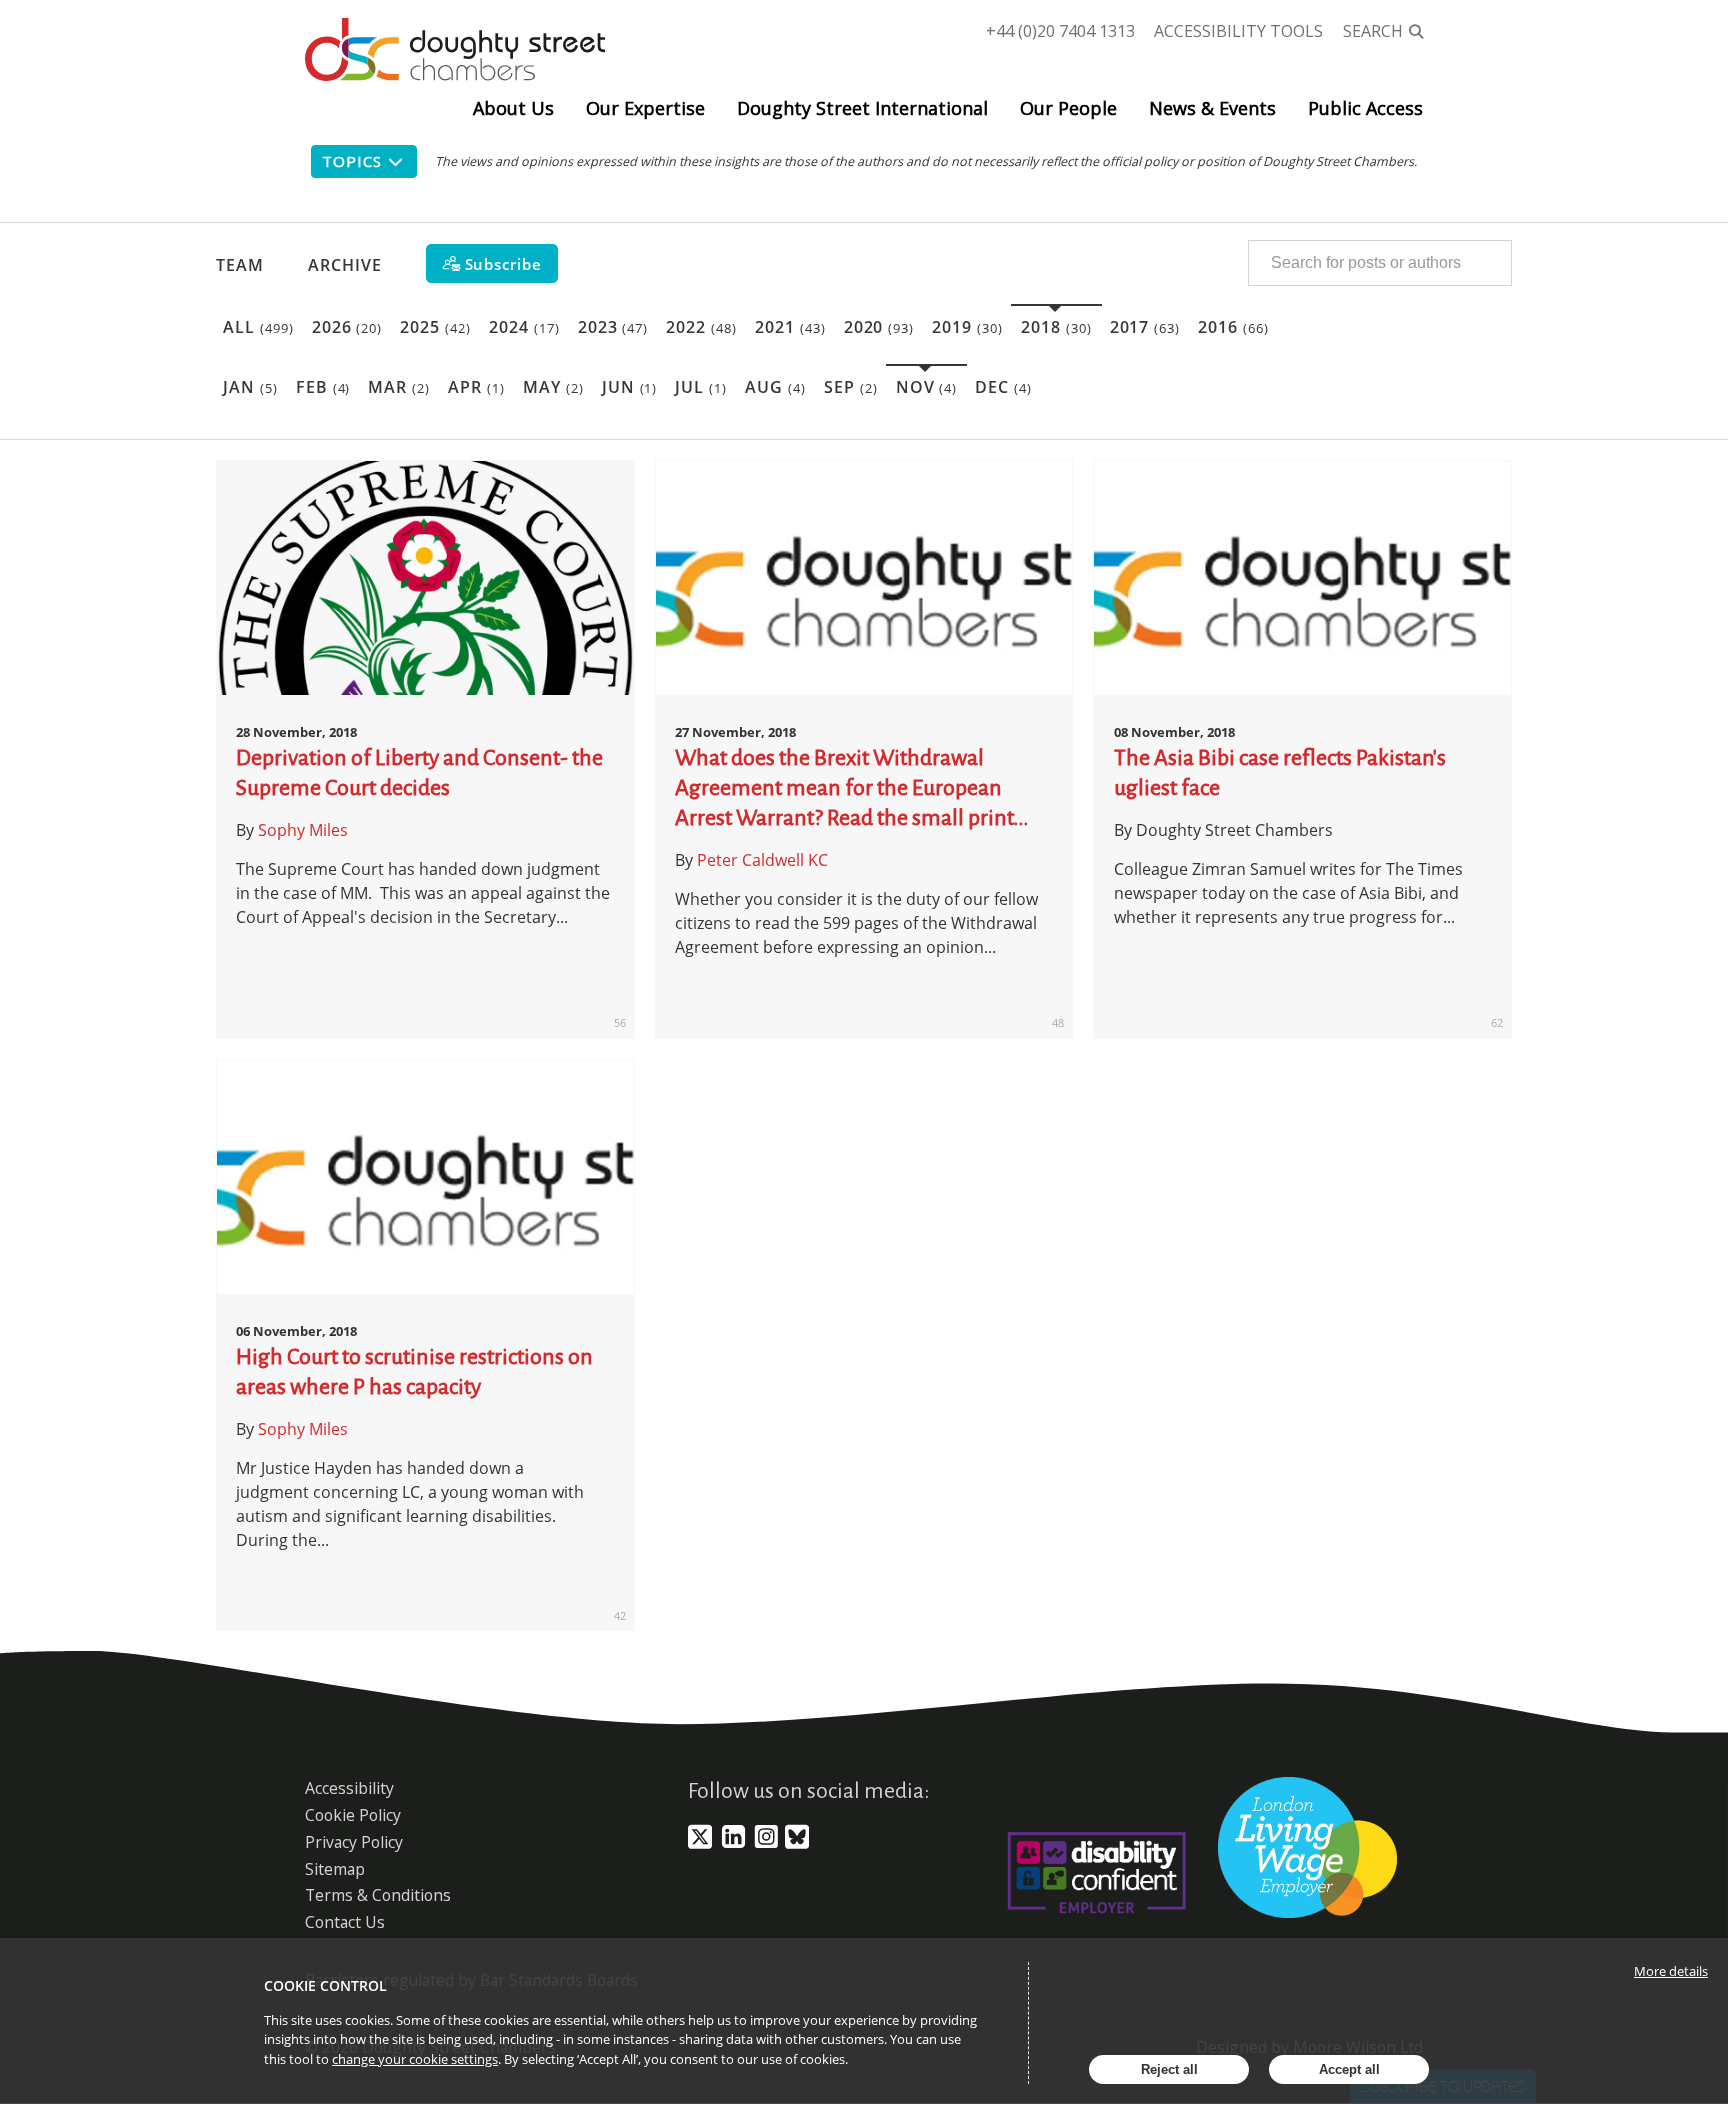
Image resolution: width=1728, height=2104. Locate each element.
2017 (1145, 327)
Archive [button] (345, 265)
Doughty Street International (862, 108)
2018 (1056, 327)
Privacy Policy (354, 1842)
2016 (1233, 327)
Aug (775, 387)
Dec (1003, 387)
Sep (851, 387)
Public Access (1365, 108)
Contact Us (345, 1922)
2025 (435, 327)
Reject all (1169, 2069)
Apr (476, 387)
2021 (790, 327)
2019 (967, 327)
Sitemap (335, 1869)
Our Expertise (645, 108)
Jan (250, 387)
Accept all (1349, 2069)
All (258, 327)
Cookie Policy (353, 1815)
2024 (524, 327)
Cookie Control (325, 1985)
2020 (879, 327)
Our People (1068, 108)
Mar (399, 387)
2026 (347, 327)
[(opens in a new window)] (700, 1845)
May (553, 387)
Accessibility (349, 1788)
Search (1373, 31)
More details (1671, 1971)
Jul (701, 387)
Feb (323, 387)
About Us (513, 108)
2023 (613, 327)
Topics (351, 161)
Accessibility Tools (1238, 31)
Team (240, 265)
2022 (701, 327)
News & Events (1212, 108)
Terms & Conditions (378, 1895)
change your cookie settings (415, 2059)
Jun (630, 387)
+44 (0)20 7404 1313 (1060, 31)
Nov (927, 387)
